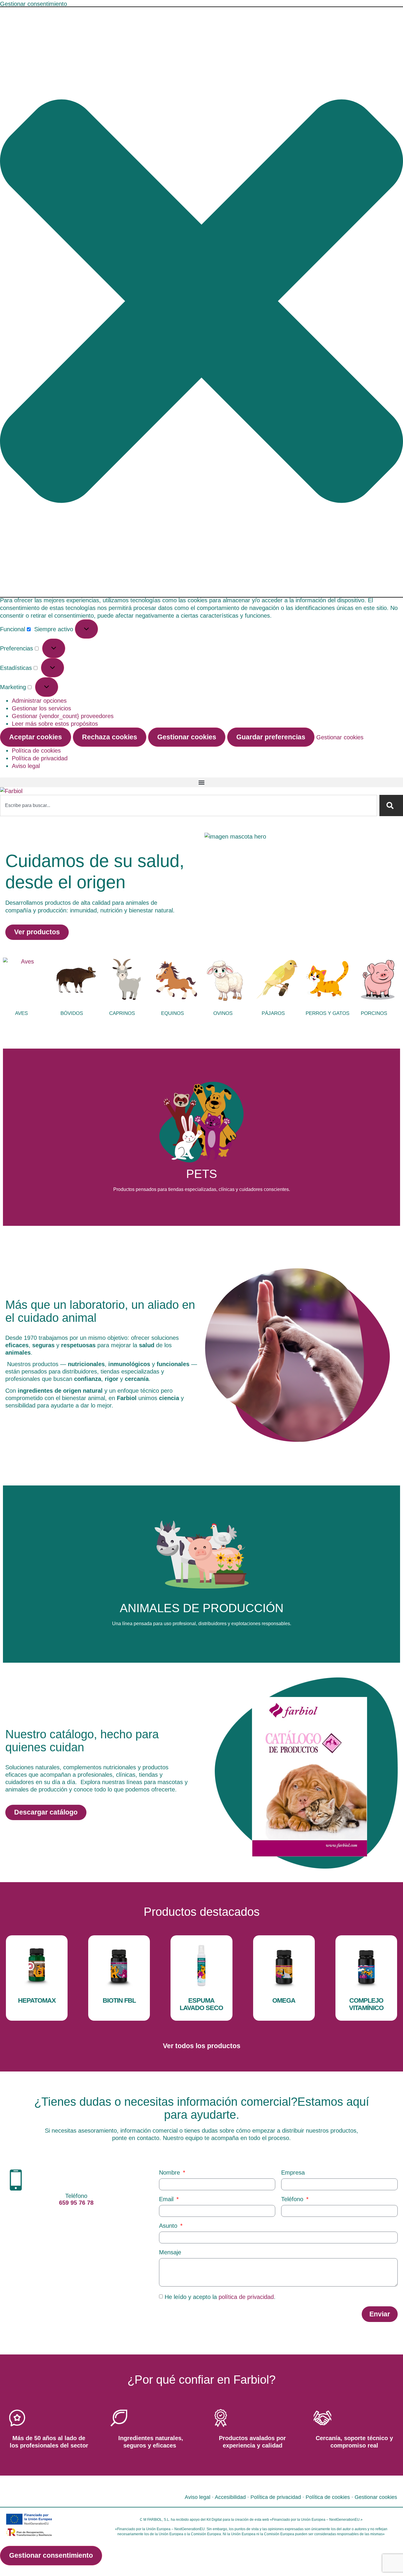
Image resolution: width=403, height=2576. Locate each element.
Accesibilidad (230, 2497)
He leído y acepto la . (220, 2297)
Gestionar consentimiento (51, 2555)
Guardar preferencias (271, 737)
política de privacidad (246, 2297)
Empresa (293, 2173)
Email (167, 2199)
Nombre (170, 2173)
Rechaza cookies (110, 737)
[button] (201, 302)
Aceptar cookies (36, 737)
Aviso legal (26, 766)
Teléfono (293, 2199)
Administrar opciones (39, 701)
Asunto (169, 2226)
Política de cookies (36, 751)
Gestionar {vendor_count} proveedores (63, 716)
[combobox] (189, 805)
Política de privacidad (40, 758)
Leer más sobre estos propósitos (55, 724)
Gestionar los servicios (41, 708)
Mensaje (170, 2252)
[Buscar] (391, 805)
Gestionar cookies (187, 737)
